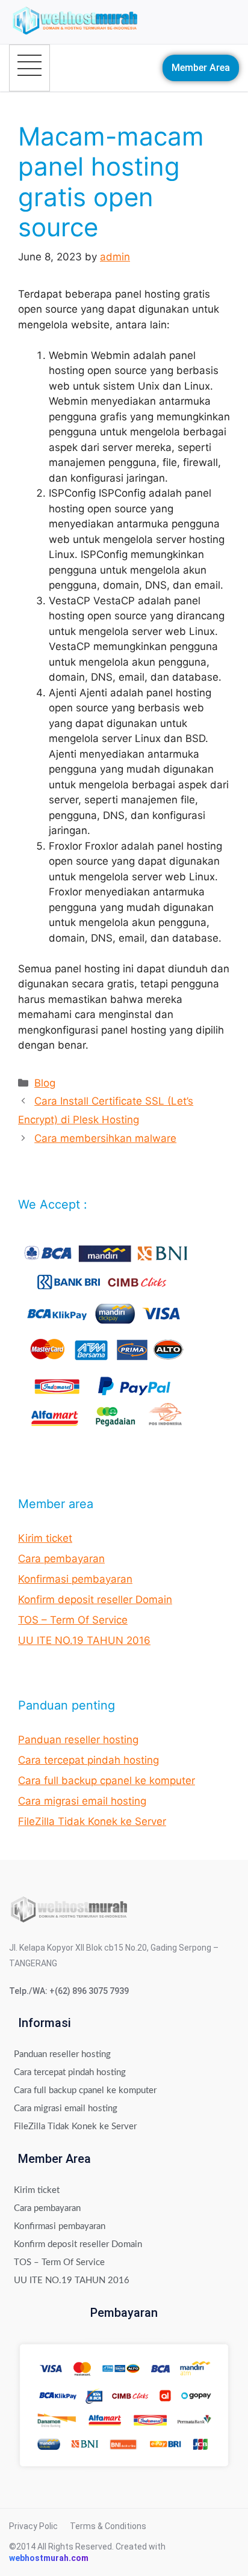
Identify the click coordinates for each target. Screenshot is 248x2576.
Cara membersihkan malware (105, 1138)
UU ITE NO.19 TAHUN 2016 (84, 1640)
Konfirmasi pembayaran (75, 1579)
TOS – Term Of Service (73, 1620)
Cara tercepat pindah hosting (88, 1760)
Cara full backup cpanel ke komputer (107, 1780)
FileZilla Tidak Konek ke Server (92, 1821)
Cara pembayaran (61, 1559)
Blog (45, 1083)
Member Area (201, 68)
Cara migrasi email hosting (82, 1801)
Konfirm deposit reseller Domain (95, 1599)
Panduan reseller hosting (78, 1740)
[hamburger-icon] (29, 68)
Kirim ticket (45, 1538)
